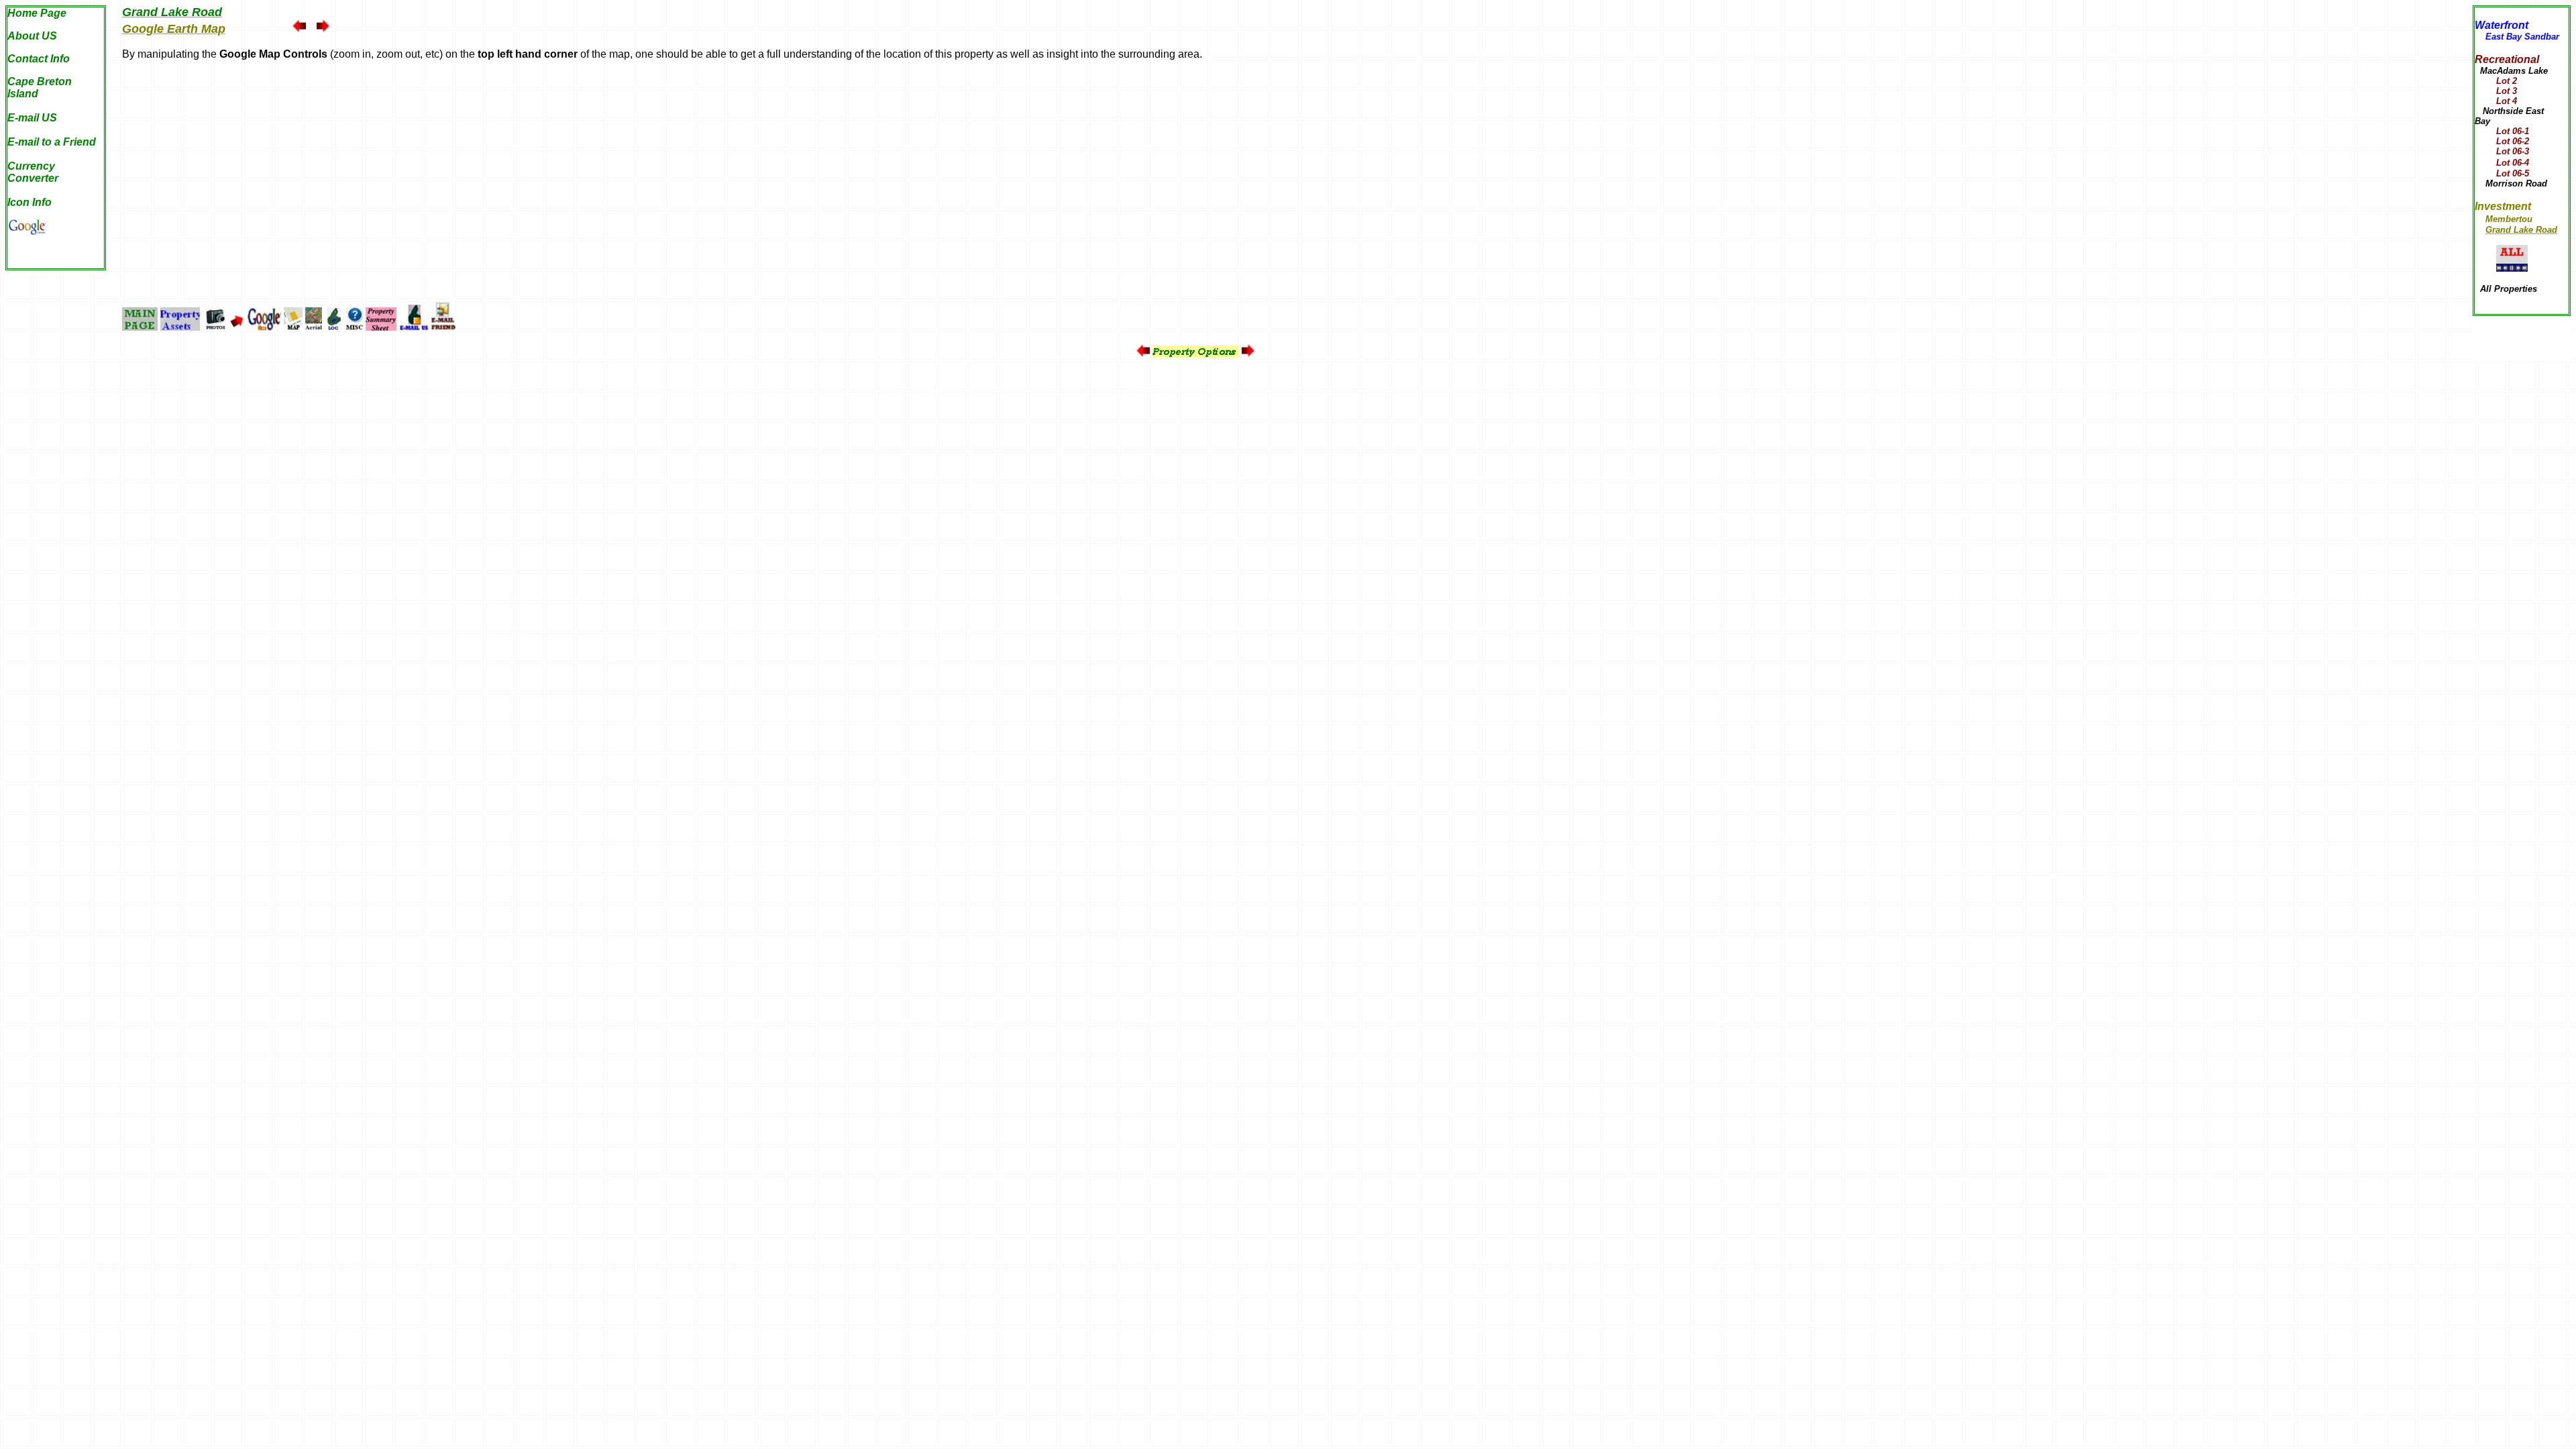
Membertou (2509, 219)
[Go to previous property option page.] (299, 29)
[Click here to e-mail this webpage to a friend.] (443, 327)
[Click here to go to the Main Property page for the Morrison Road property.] (2480, 183)
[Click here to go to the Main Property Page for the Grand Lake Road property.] (140, 327)
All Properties (2509, 289)
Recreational (2507, 59)
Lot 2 (2507, 81)
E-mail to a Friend (52, 142)
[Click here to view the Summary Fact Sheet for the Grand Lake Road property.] (381, 327)
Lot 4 (2496, 101)
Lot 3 (2496, 91)
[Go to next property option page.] (323, 29)
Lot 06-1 (2513, 131)
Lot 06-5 (2502, 173)
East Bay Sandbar (2522, 37)
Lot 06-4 (2502, 163)
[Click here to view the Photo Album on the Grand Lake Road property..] (216, 327)
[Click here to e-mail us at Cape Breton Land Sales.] (414, 327)
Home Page (37, 13)
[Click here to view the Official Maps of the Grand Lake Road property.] (293, 327)
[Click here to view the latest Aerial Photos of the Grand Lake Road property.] (314, 327)
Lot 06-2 (2502, 141)
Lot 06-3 (2502, 151)
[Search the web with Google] (27, 231)
